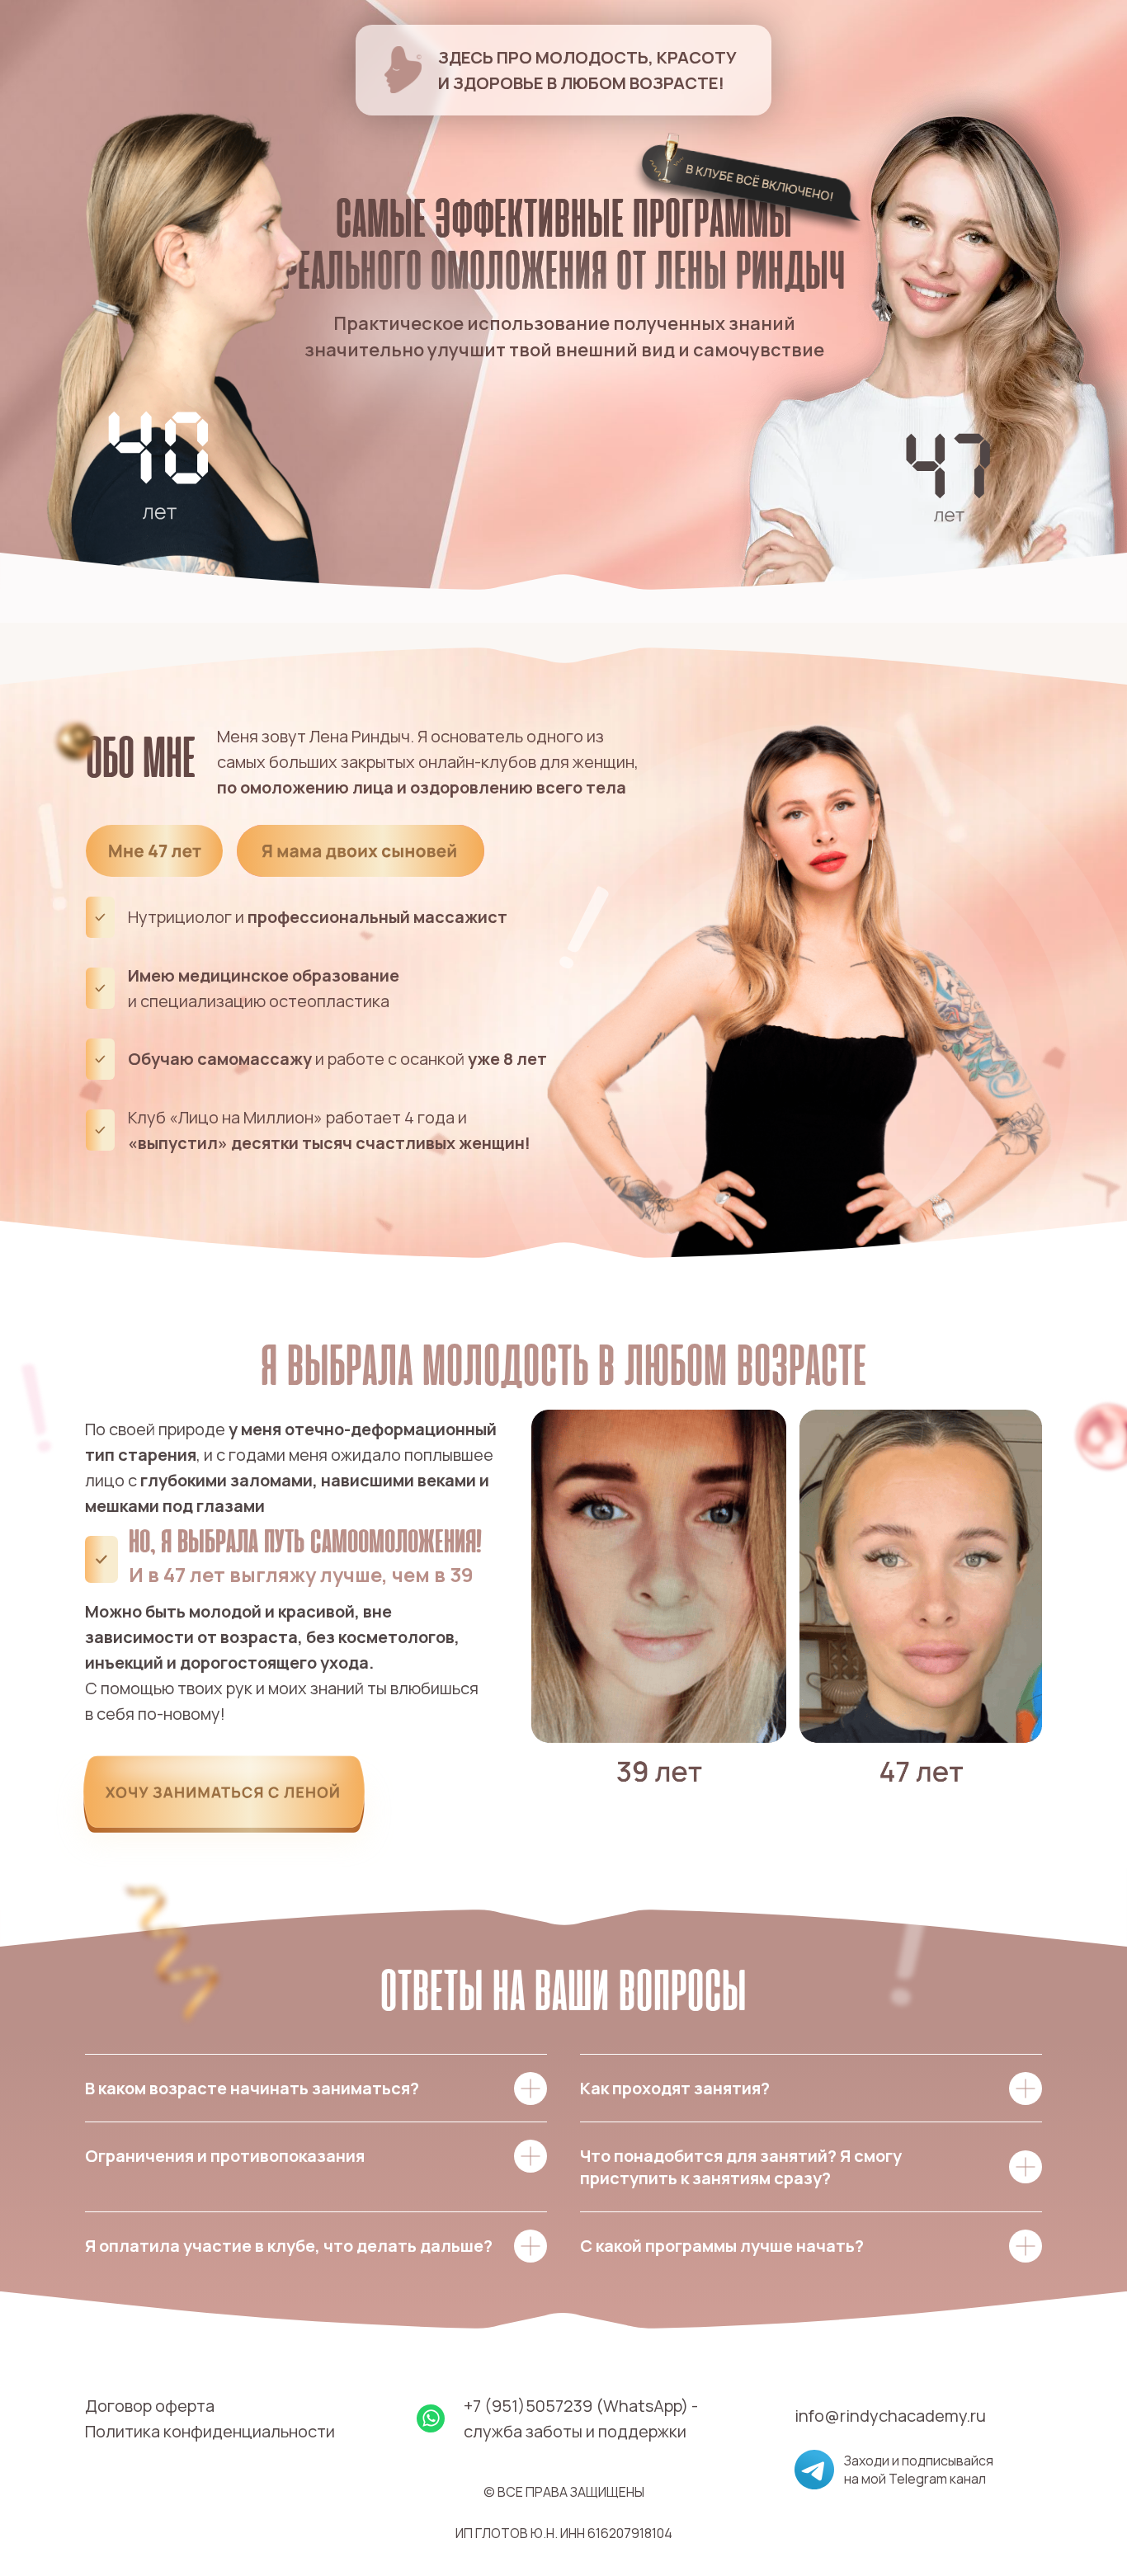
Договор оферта (150, 2406)
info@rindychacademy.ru (890, 2416)
